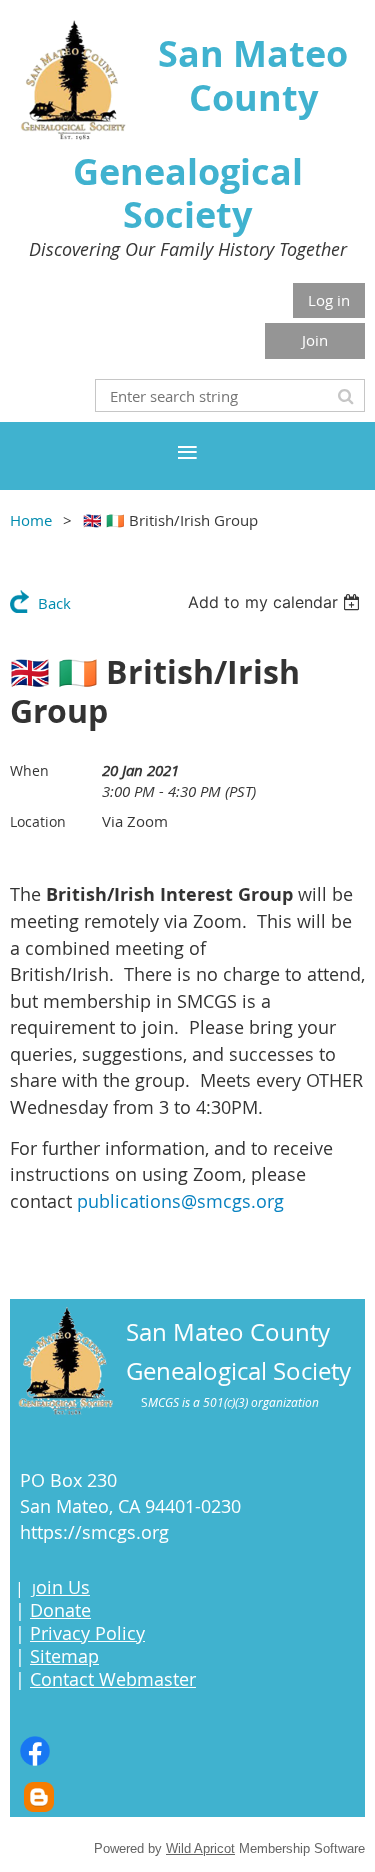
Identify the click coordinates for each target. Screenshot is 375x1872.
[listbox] (276, 602)
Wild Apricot (200, 1848)
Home (31, 520)
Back (54, 603)
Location (38, 821)
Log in (329, 300)
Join (315, 340)
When (29, 770)
